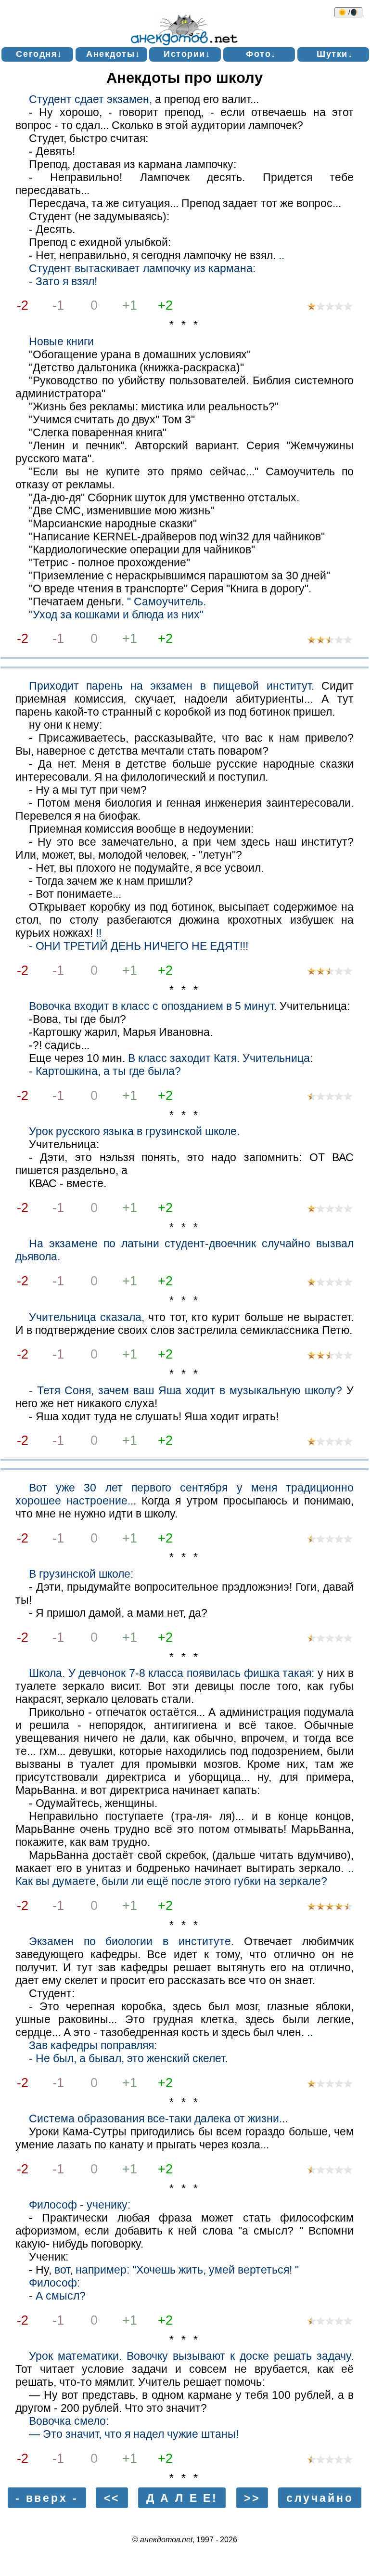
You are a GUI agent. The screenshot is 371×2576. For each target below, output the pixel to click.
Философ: (54, 2283)
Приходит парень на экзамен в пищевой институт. (172, 686)
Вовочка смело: (69, 2421)
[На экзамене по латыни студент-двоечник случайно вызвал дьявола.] (330, 1283)
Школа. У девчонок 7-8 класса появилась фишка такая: (172, 1673)
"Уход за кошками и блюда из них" (116, 615)
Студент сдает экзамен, (90, 99)
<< (112, 2498)
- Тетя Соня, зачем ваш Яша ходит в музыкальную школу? (185, 1390)
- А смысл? (57, 2296)
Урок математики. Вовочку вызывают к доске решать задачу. (191, 2356)
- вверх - (47, 2498)
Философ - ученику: (80, 2205)
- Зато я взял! (63, 281)
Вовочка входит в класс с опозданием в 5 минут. (153, 1006)
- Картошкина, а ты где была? (105, 1071)
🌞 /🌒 (348, 12)
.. (281, 255)
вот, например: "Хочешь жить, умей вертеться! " (177, 2270)
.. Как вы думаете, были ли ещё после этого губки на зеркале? (185, 1875)
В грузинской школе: (81, 1574)
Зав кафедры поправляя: (93, 2045)
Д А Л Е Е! (182, 2498)
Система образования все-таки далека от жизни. (155, 2118)
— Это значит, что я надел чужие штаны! (134, 2434)
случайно (320, 2498)
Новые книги (61, 341)
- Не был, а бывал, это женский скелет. (128, 2058)
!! (99, 933)
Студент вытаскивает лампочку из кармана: (142, 268)
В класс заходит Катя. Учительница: (220, 1058)
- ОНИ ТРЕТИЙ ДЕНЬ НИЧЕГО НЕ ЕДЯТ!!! (139, 946)
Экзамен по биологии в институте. (131, 1941)
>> (252, 2498)
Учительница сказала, (87, 1317)
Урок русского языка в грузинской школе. (134, 1131)
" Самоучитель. (166, 602)
